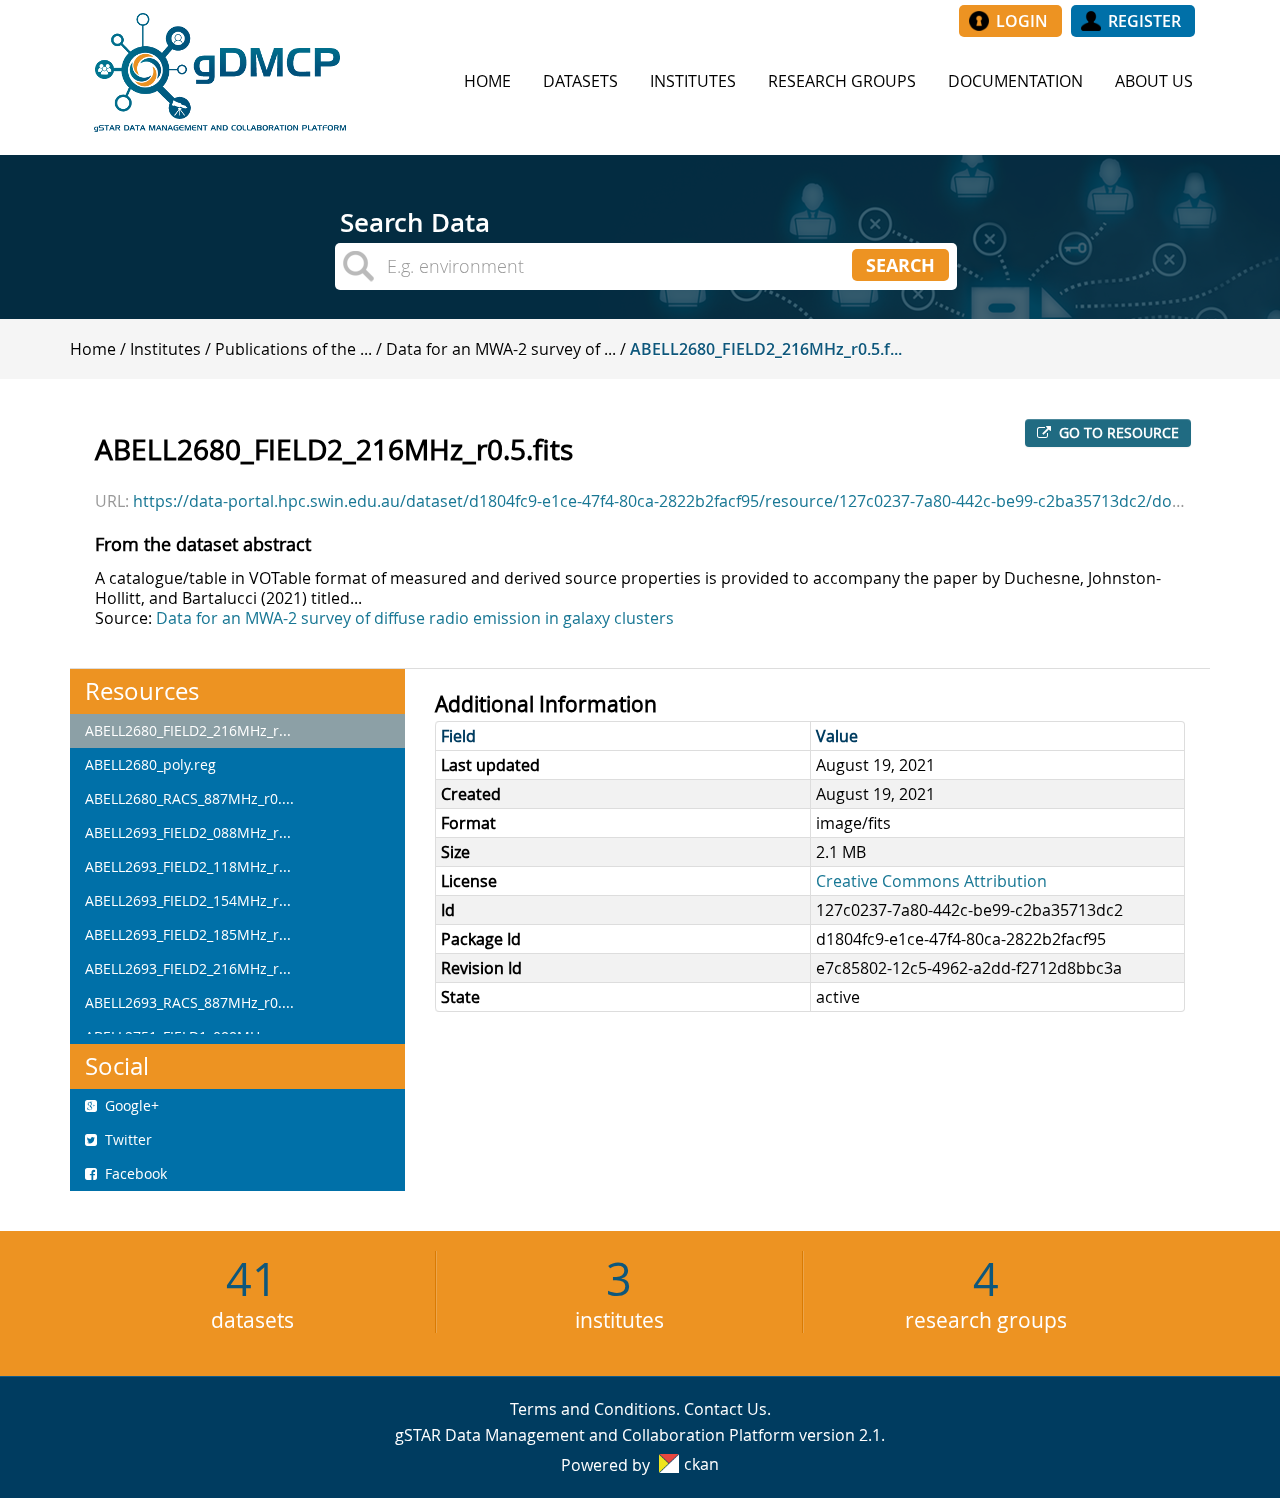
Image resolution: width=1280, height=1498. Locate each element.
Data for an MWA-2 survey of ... (501, 349)
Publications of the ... (293, 349)
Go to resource (1117, 432)
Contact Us (725, 1409)
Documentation (1015, 81)
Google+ (130, 1105)
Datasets (580, 81)
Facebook (134, 1173)
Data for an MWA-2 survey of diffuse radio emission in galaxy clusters (415, 618)
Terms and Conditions (593, 1409)
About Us (1154, 81)
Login (1022, 21)
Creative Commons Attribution (931, 881)
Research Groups (842, 81)
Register (1144, 21)
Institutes (693, 81)
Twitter (126, 1139)
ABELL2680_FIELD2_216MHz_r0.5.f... (766, 349)
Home (487, 81)
